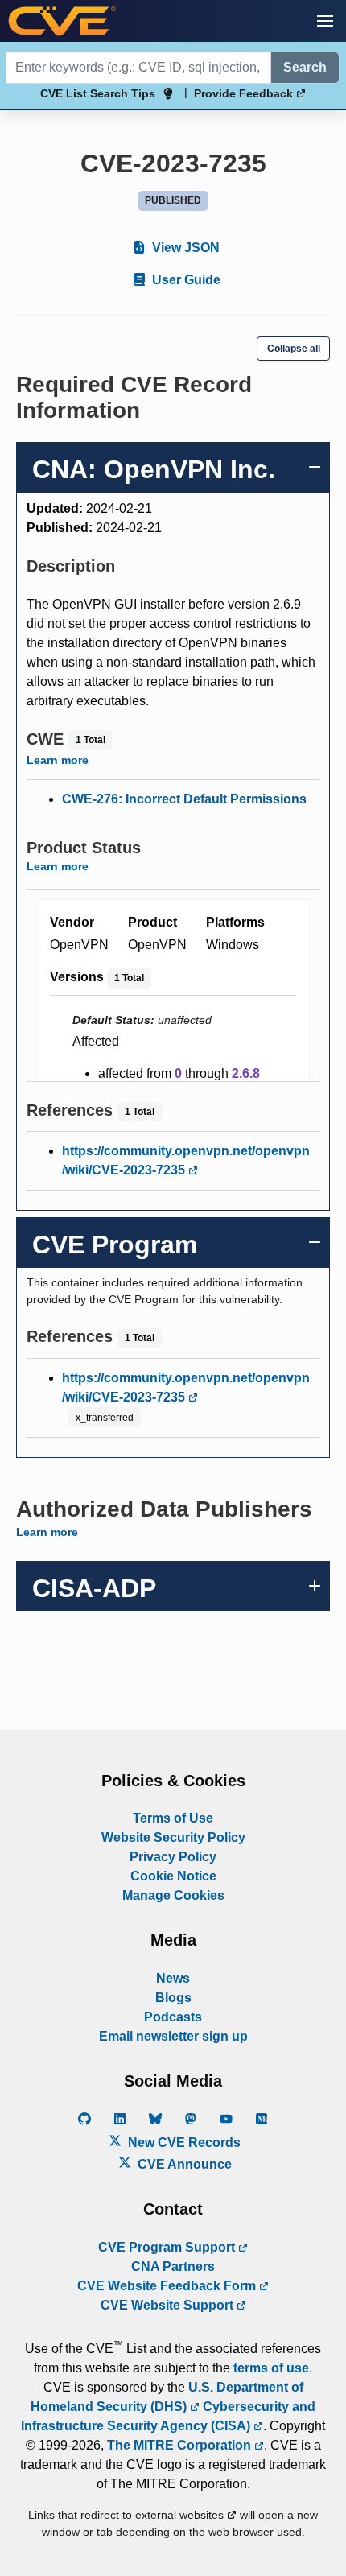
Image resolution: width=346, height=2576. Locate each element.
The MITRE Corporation (181, 2445)
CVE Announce (183, 2164)
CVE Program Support (168, 2247)
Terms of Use (173, 1818)
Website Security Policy (173, 1837)
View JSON (184, 248)
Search (305, 67)
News (173, 1978)
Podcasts (173, 2017)
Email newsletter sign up (173, 2036)
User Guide (185, 280)
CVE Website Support (169, 2305)
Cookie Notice (173, 1876)
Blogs (173, 1998)
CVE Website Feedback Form (168, 2286)
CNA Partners (173, 2266)
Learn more (58, 760)
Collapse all (294, 349)
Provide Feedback (245, 93)
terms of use (271, 2368)
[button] (325, 21)
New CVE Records (183, 2143)
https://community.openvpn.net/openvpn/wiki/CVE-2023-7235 (186, 1160)
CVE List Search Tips (98, 93)
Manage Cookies (173, 1895)
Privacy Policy (173, 1857)
